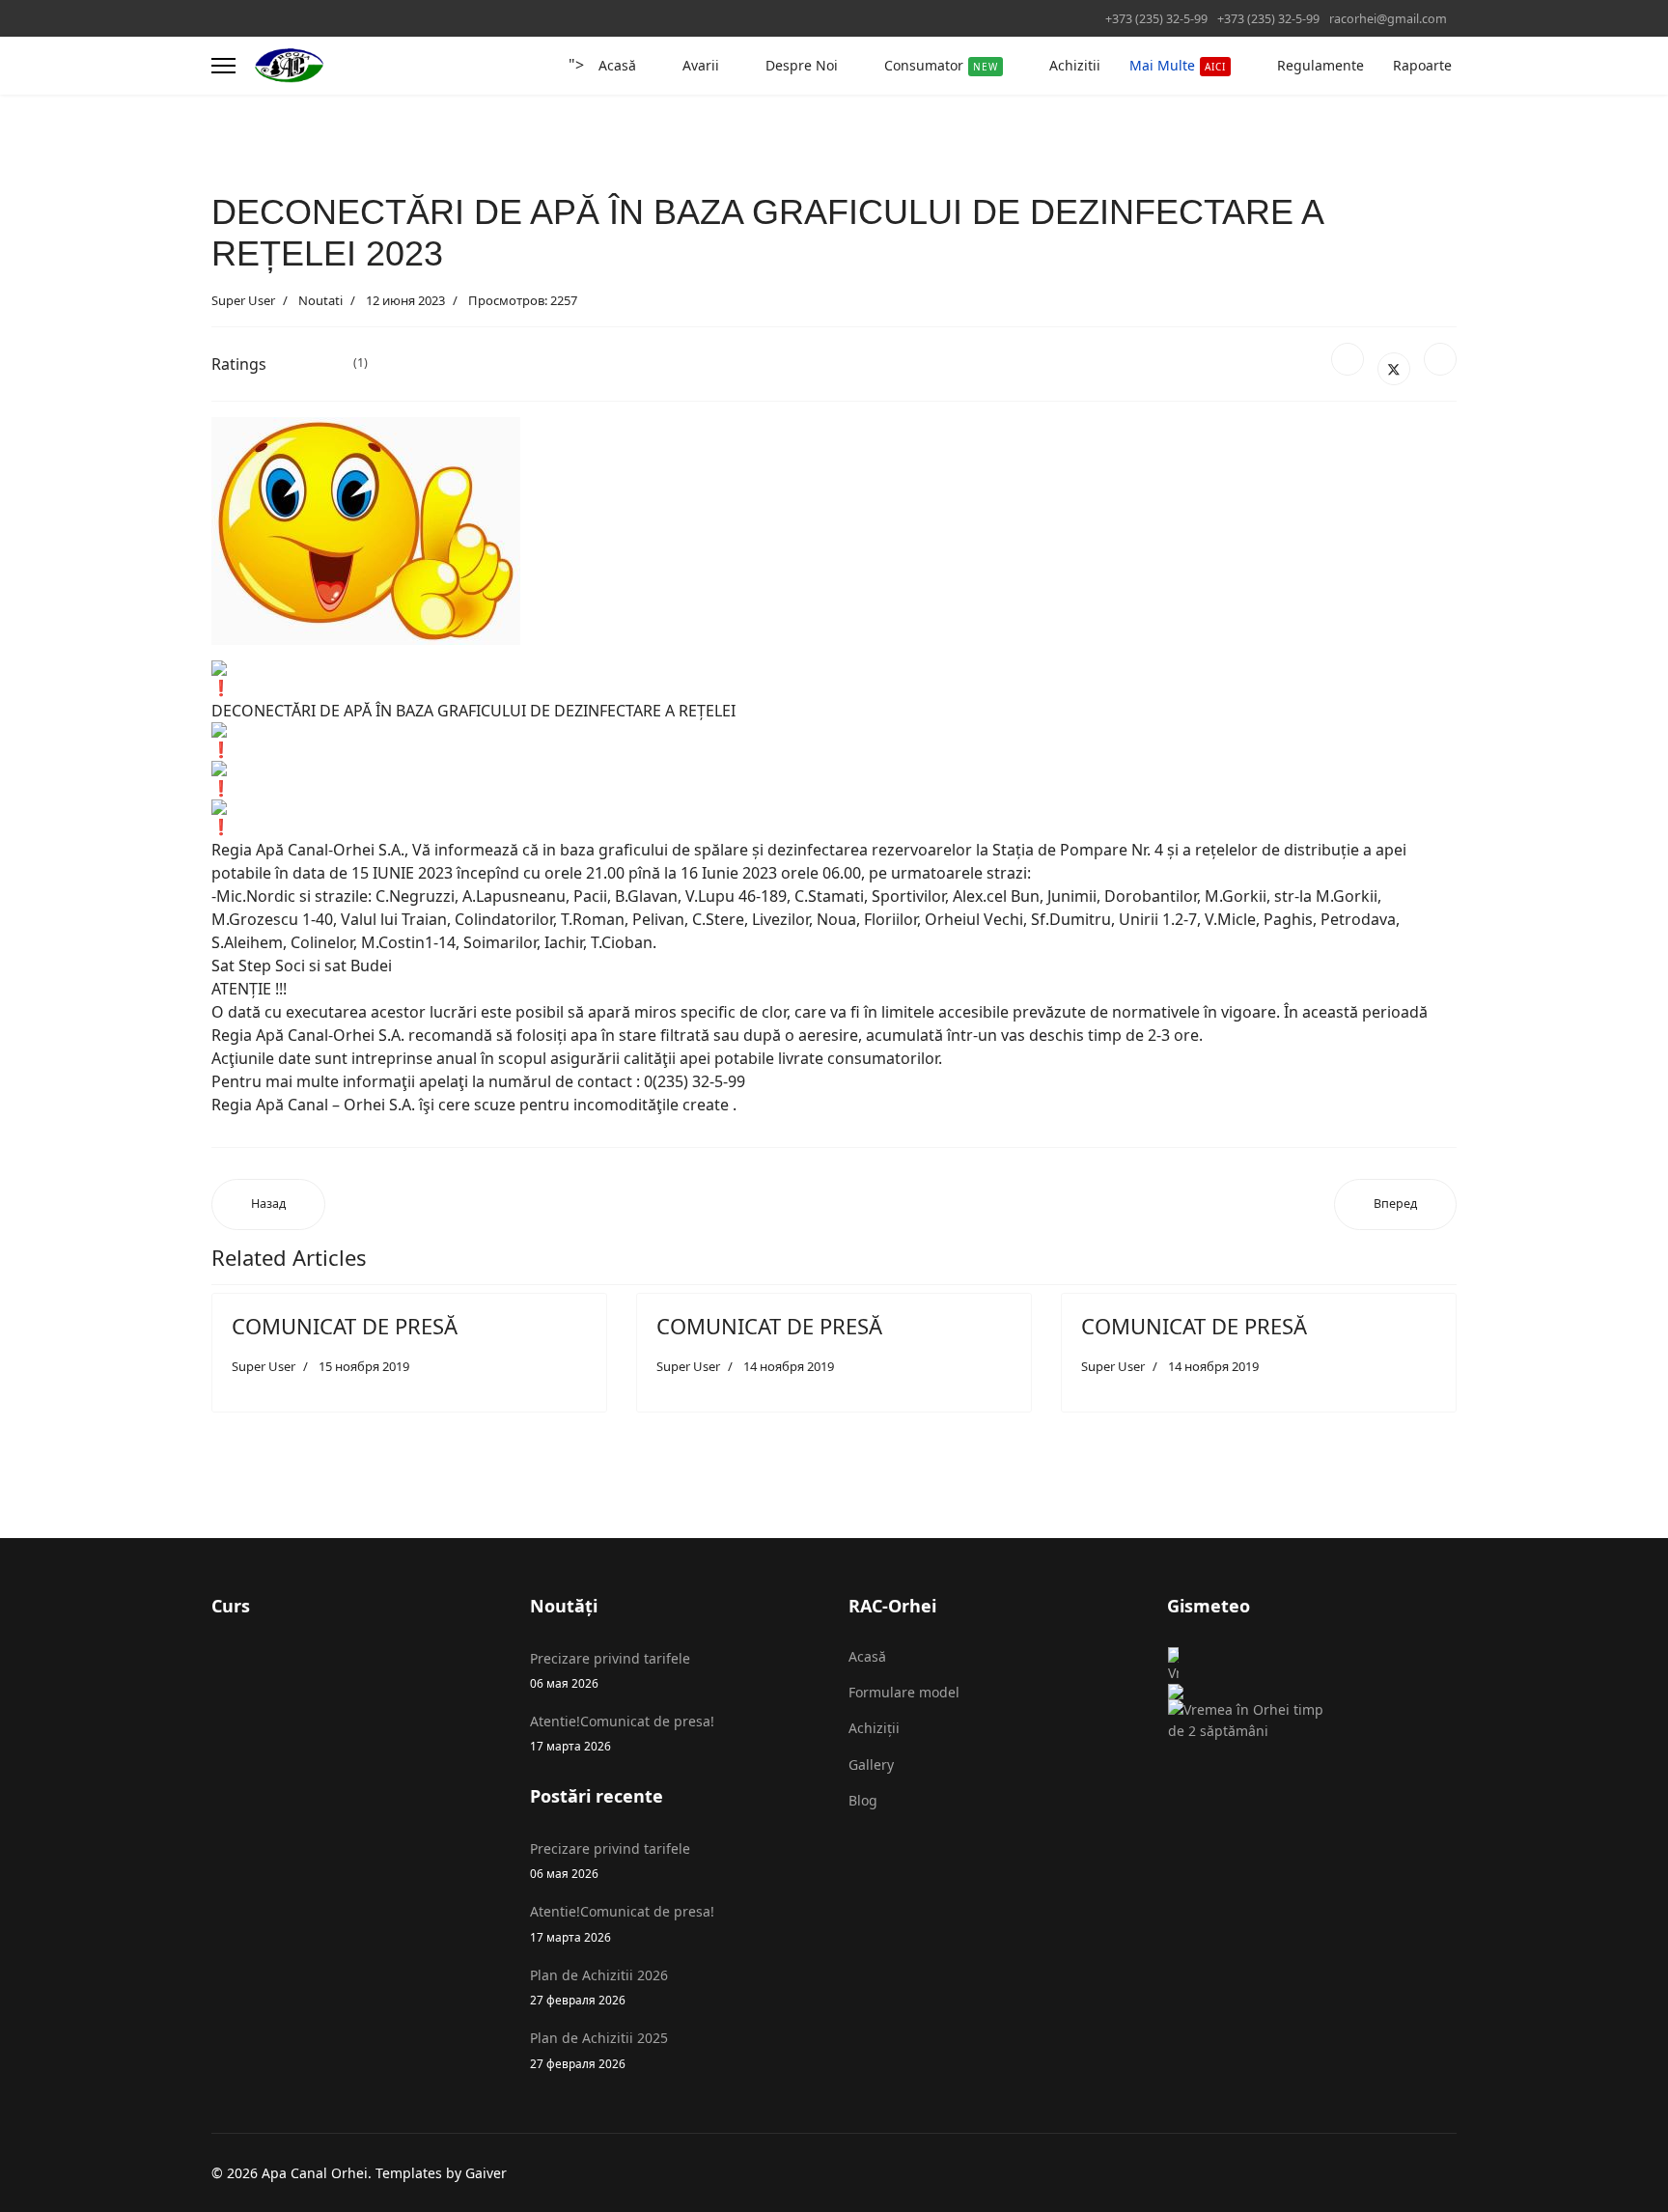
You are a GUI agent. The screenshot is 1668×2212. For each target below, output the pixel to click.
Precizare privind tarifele (610, 1670)
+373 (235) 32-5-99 (1156, 19)
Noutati (320, 300)
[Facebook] (1348, 359)
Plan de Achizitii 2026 (599, 1987)
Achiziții (874, 1728)
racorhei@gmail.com (1388, 19)
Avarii (701, 65)
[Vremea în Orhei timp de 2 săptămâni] (1254, 1721)
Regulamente (1320, 65)
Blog (863, 1800)
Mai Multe (1178, 65)
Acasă (617, 65)
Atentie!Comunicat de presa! (622, 1733)
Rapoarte (1422, 65)
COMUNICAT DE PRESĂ (345, 1326)
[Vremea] (1254, 1673)
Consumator (941, 65)
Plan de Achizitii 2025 (599, 2049)
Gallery (871, 1764)
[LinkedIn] (1440, 359)
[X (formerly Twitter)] (1394, 369)
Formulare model (904, 1692)
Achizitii (1075, 65)
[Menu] (223, 66)
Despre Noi (802, 65)
